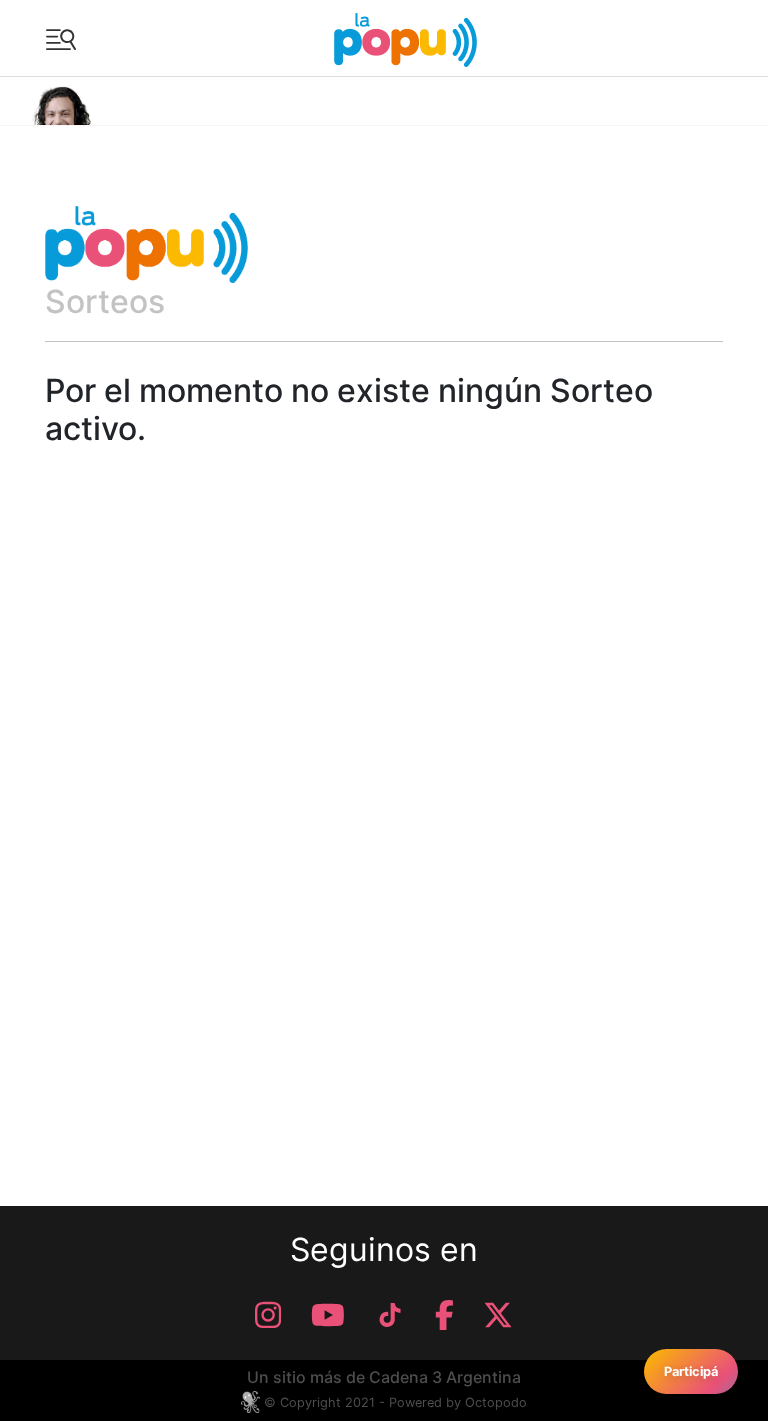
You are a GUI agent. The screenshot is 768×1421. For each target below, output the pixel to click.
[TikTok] (390, 1315)
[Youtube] (328, 1315)
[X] (498, 1315)
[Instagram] (268, 1315)
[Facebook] (444, 1315)
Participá (691, 1371)
